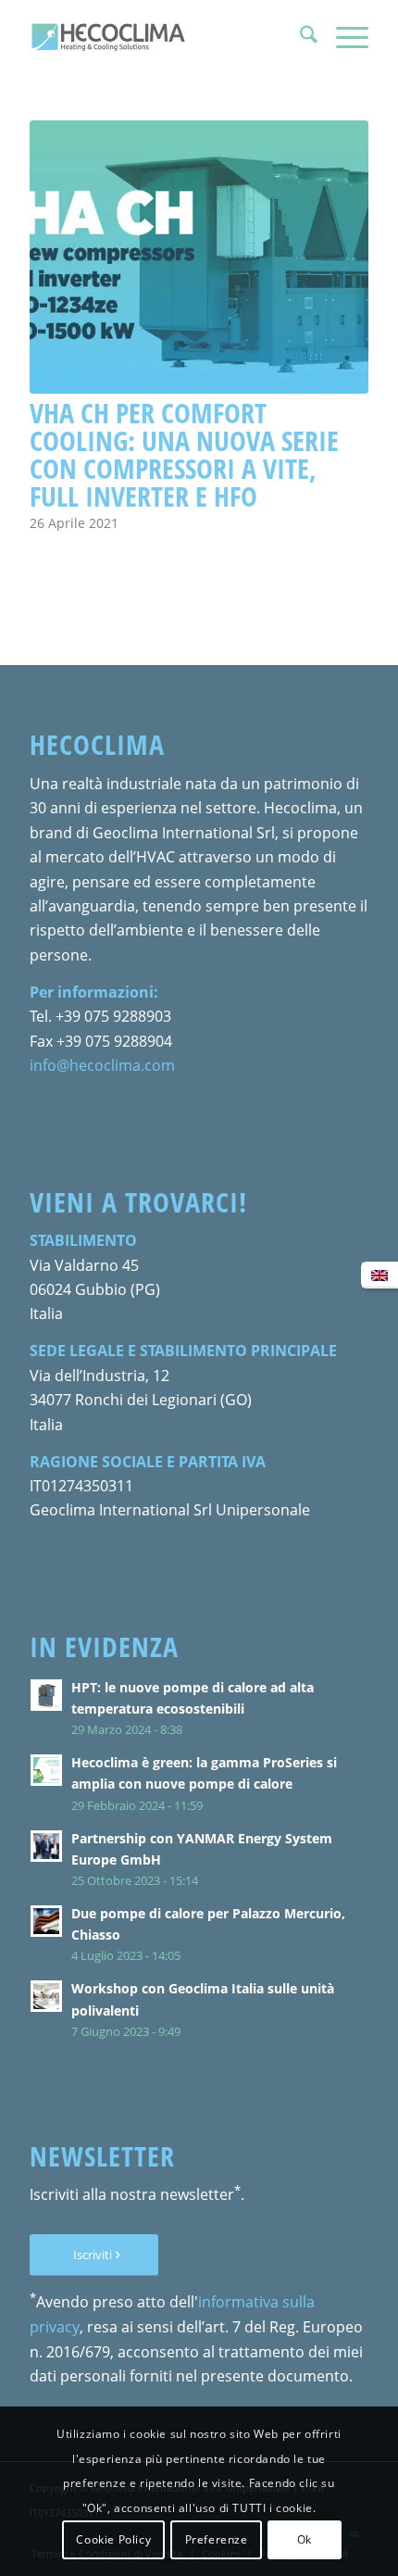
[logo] (165, 37)
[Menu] (343, 37)
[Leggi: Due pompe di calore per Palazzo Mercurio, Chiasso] (46, 1921)
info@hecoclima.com (102, 1065)
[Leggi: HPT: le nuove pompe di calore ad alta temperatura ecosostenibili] (46, 1695)
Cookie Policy (113, 2539)
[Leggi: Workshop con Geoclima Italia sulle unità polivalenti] (46, 1996)
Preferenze (217, 2539)
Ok (305, 2539)
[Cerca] (299, 37)
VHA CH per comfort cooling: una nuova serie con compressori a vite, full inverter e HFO (184, 454)
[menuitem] (299, 37)
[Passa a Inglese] (379, 1275)
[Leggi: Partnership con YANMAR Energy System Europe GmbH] (46, 1846)
